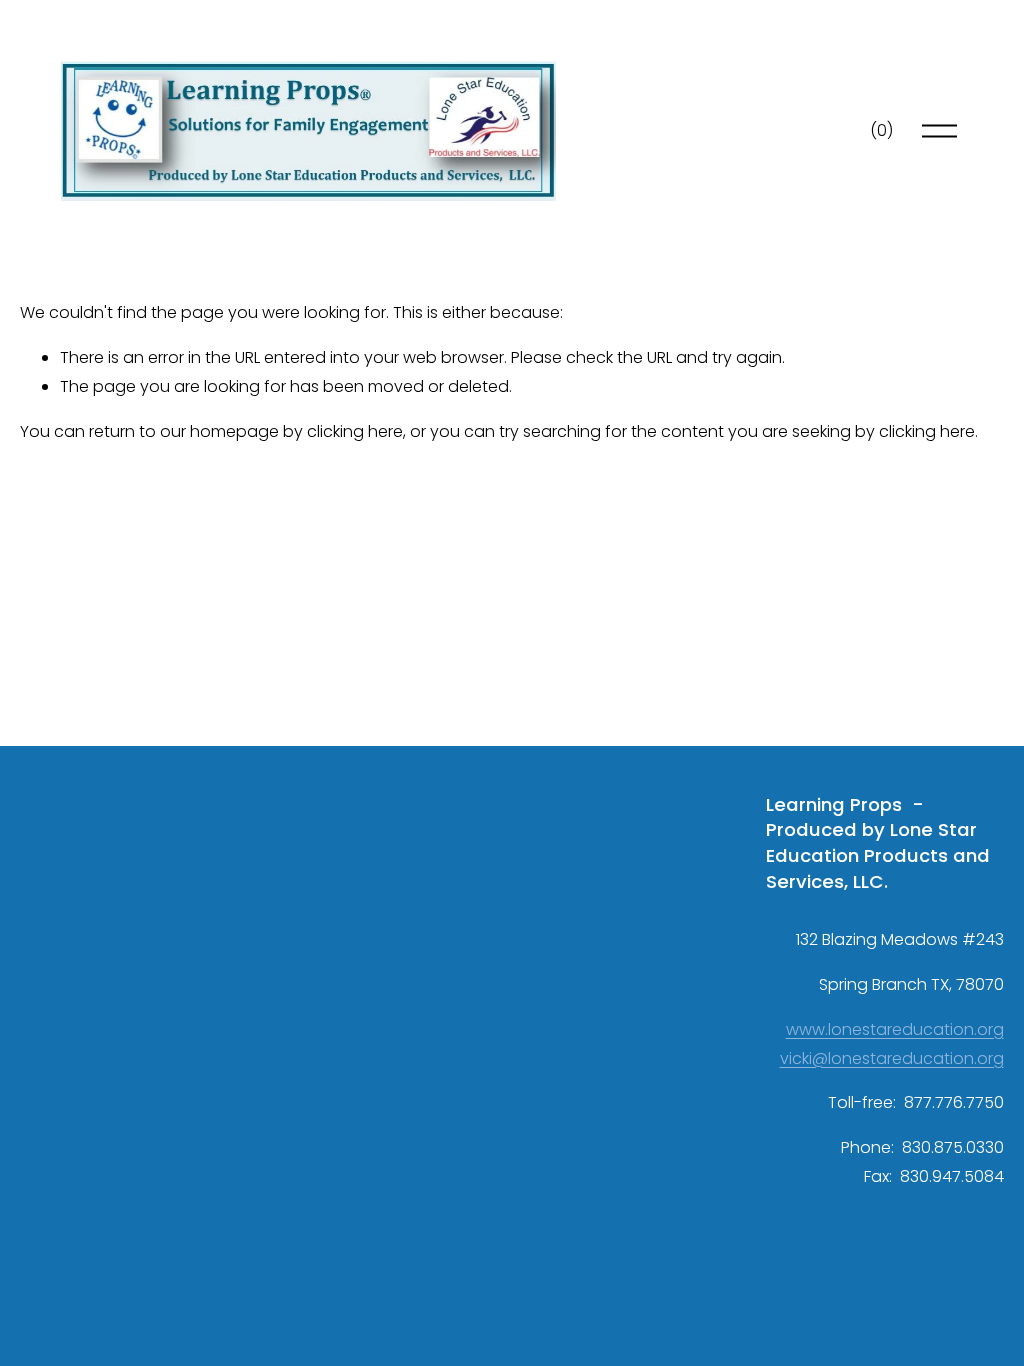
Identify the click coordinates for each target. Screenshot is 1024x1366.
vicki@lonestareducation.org (892, 1058)
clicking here (355, 431)
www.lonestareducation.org (895, 1029)
